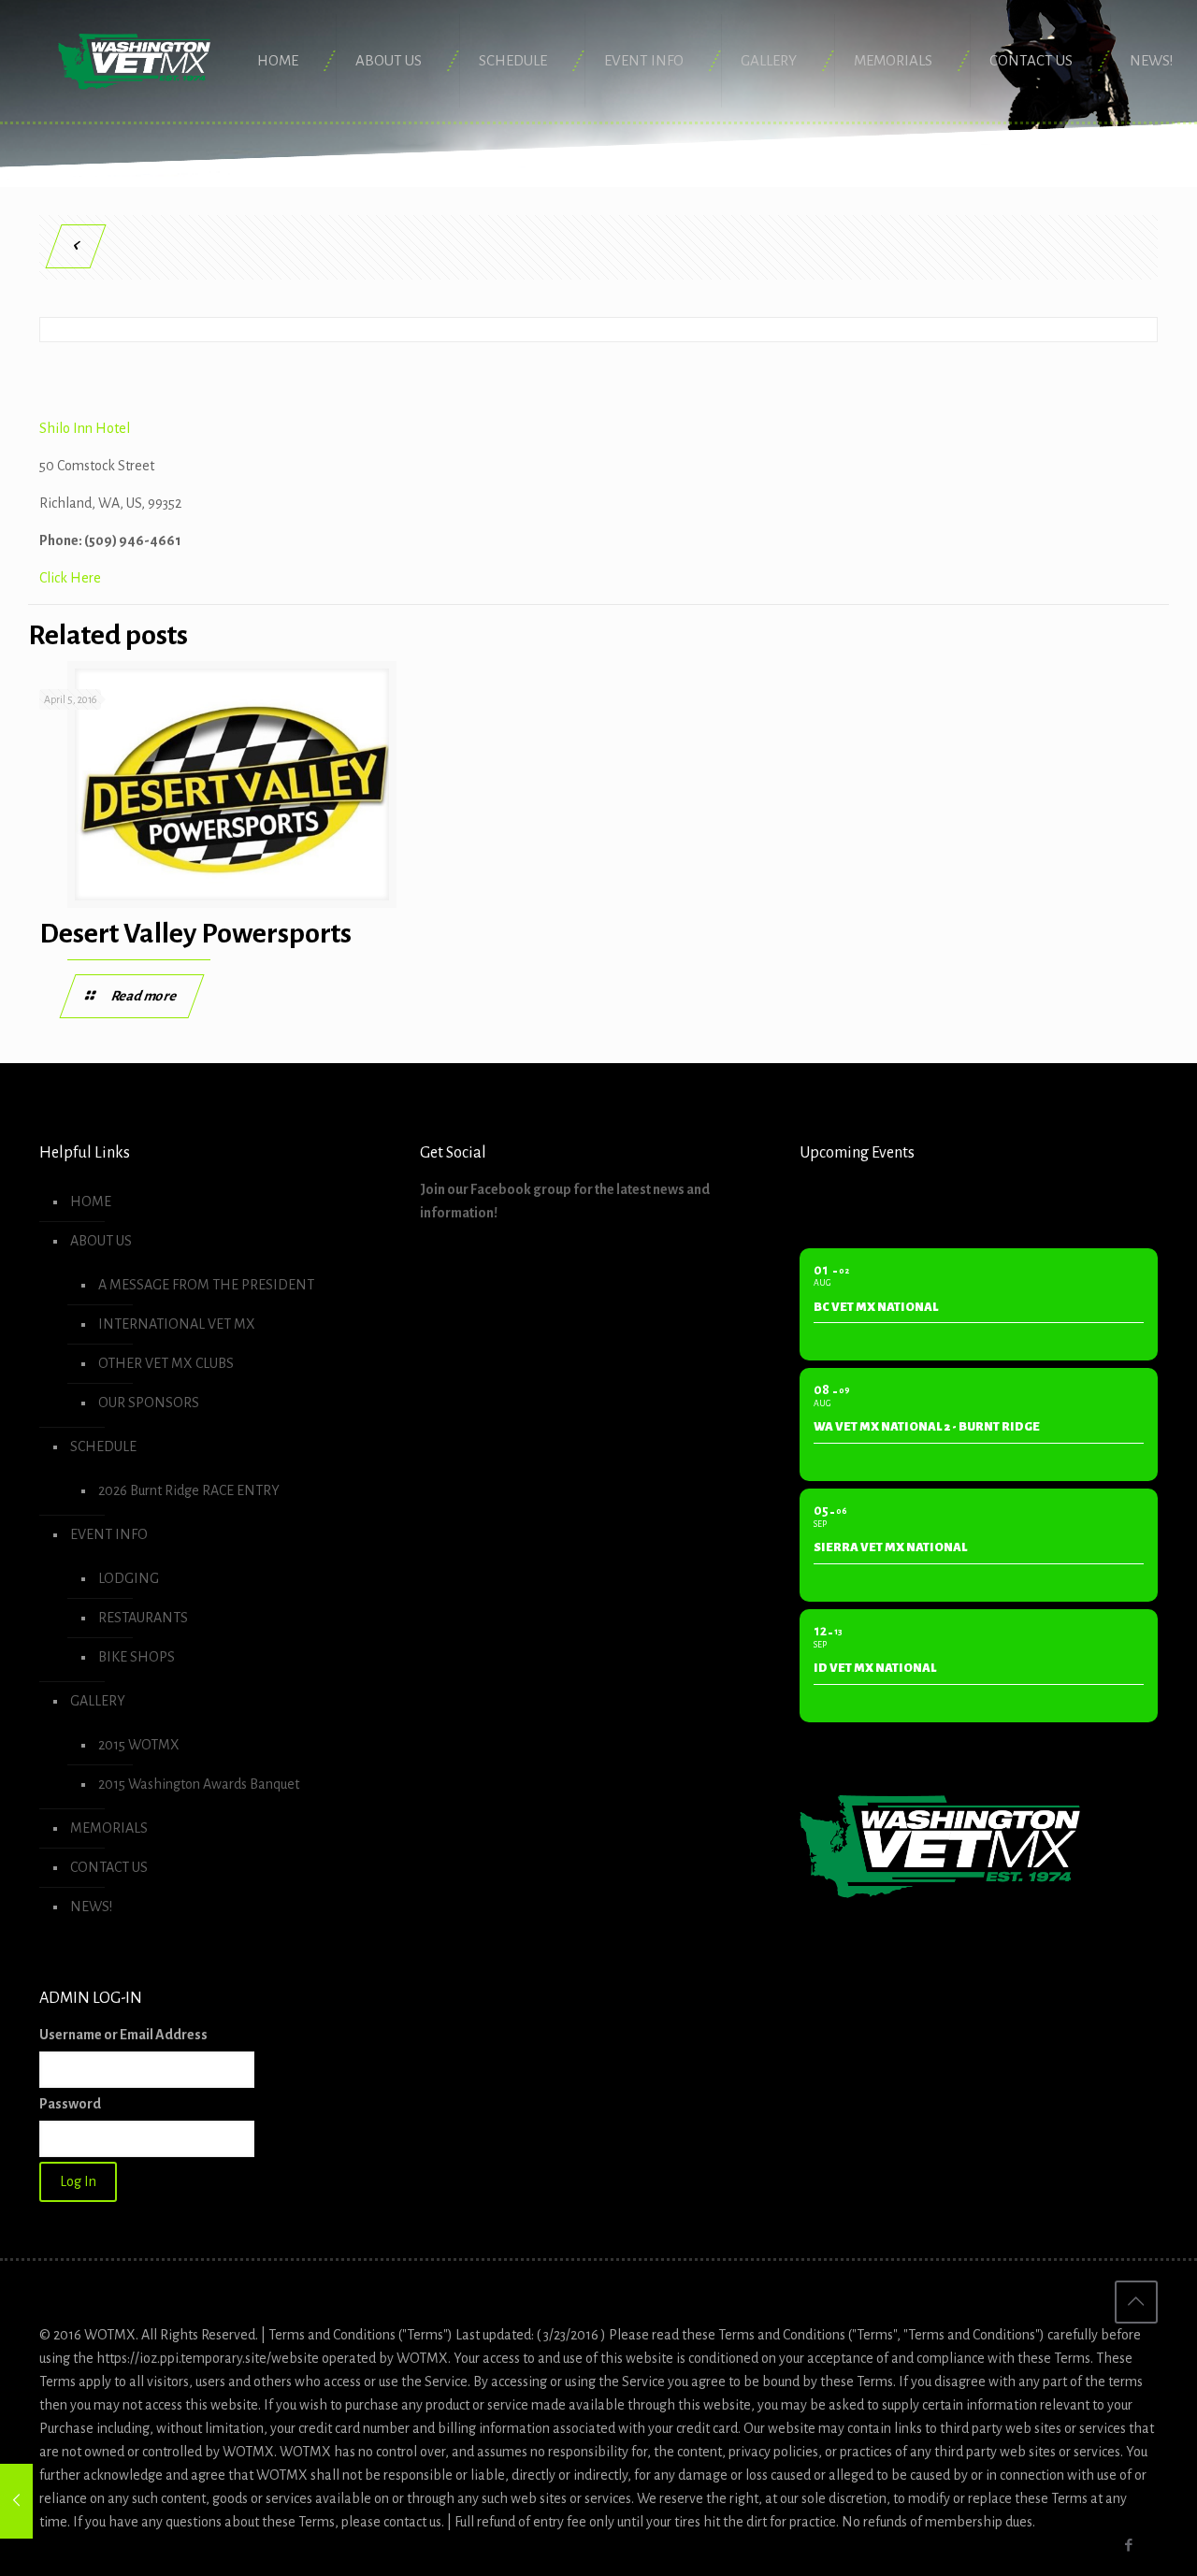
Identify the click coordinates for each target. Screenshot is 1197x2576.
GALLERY (98, 1701)
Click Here (70, 578)
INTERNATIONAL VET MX (177, 1324)
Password (70, 2104)
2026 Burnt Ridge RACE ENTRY (189, 1490)
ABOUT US (101, 1241)
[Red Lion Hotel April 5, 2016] (16, 2501)
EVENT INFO (109, 1534)
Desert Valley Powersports (195, 933)
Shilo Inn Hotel (85, 428)
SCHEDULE (103, 1446)
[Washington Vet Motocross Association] (134, 61)
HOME (91, 1202)
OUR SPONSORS (149, 1403)
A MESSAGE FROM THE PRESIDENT (206, 1285)
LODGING (129, 1578)
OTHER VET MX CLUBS (166, 1363)
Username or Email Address (123, 2035)
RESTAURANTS (143, 1618)
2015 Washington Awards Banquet (199, 1784)
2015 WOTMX (139, 1745)
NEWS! (91, 1907)
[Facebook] (1129, 2546)
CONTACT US (109, 1867)
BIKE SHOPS (137, 1657)
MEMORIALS (109, 1828)
